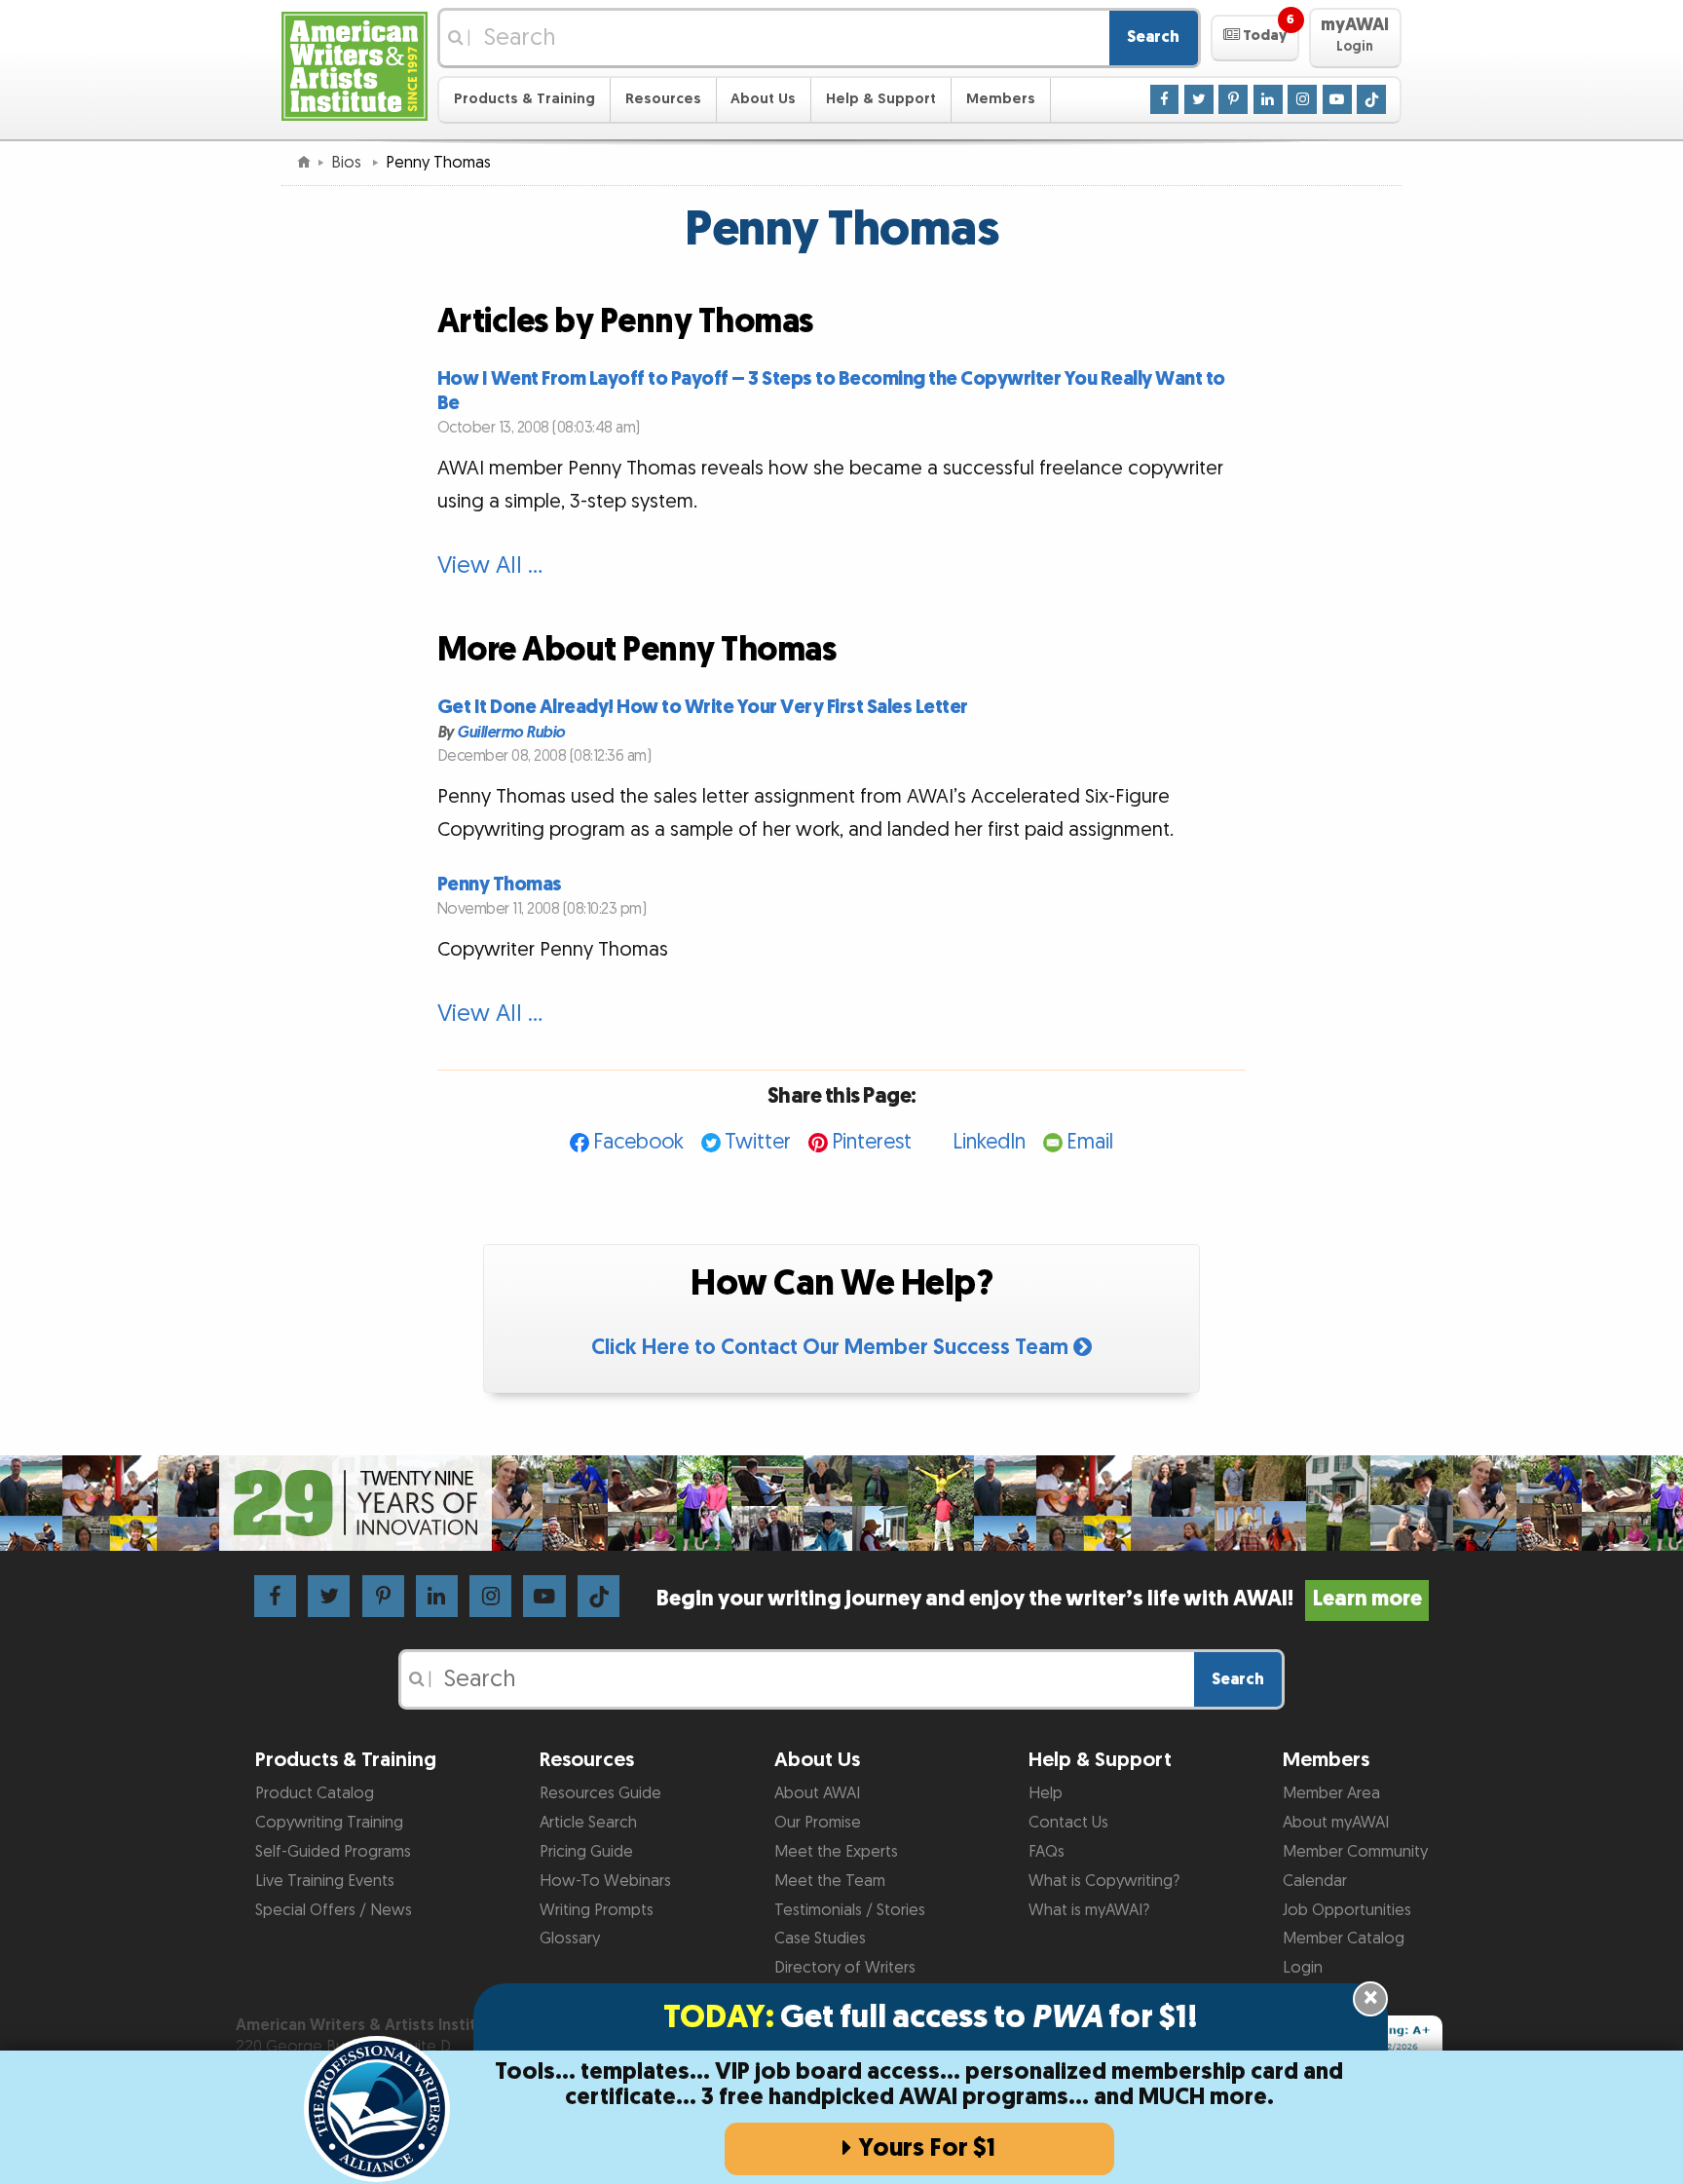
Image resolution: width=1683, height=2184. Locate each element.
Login (1303, 1968)
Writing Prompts (597, 1910)
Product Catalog (315, 1793)
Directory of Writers (845, 1968)
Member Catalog (1344, 1939)
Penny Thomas (500, 885)
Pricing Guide (586, 1852)
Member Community (1355, 1852)
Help (1046, 1793)
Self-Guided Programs (333, 1852)
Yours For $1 (927, 2148)
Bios (348, 163)
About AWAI (817, 1793)
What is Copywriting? (1104, 1881)
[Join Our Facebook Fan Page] (1165, 98)
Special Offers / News (334, 1910)
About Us (763, 99)
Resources (663, 99)
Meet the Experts (836, 1852)
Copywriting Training (329, 1823)
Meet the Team (830, 1881)
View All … (490, 566)
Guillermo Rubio (511, 733)
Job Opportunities (1347, 1910)
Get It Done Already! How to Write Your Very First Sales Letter (703, 707)
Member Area (1331, 1793)
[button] (1255, 38)
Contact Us (1068, 1823)
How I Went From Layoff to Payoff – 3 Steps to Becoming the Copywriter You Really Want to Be (831, 391)
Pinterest (872, 1142)
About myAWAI (1336, 1823)
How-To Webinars (605, 1881)
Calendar (1315, 1881)
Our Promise (818, 1823)
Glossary (570, 1939)
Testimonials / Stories (850, 1910)
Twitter (758, 1142)
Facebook (638, 1142)
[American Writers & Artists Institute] (355, 64)
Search (1153, 37)
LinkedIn (989, 1142)
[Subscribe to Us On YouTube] (1337, 98)
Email (1090, 1142)
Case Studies (820, 1939)
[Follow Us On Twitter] (1199, 98)
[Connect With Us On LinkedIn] (1268, 98)
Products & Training (524, 99)
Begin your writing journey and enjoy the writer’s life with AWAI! (1039, 1599)
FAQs (1047, 1852)
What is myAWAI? (1089, 1910)
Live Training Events (325, 1881)
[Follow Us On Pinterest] (1233, 98)
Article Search (588, 1823)
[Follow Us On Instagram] (1302, 98)
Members (1001, 99)
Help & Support (881, 99)
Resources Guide (600, 1793)
